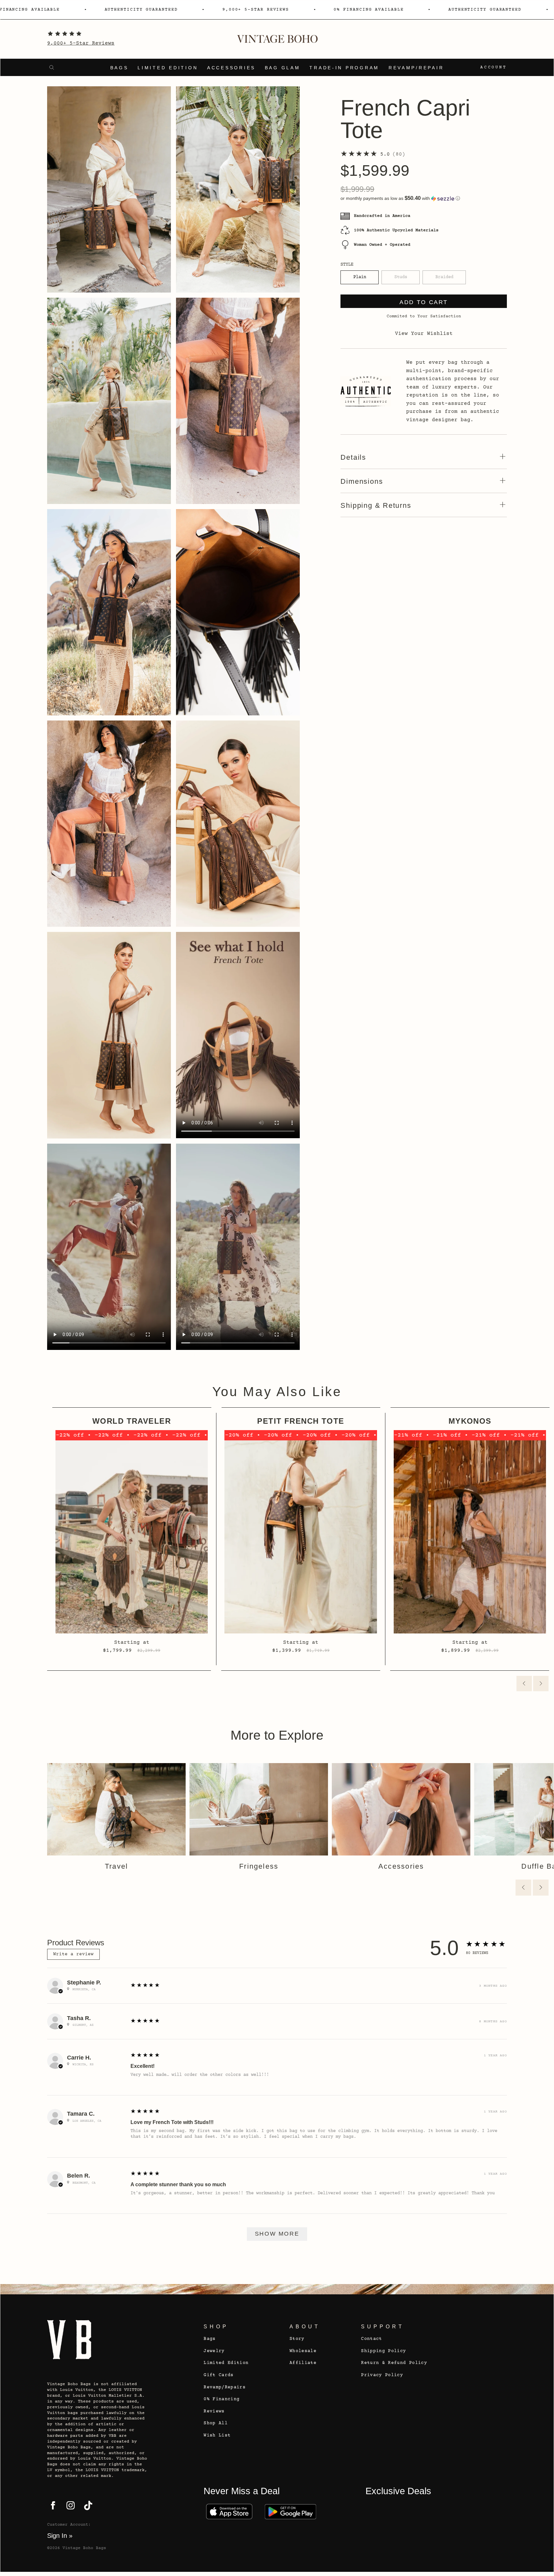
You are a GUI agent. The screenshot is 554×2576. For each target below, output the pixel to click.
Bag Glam (283, 68)
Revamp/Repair (416, 68)
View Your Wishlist (424, 334)
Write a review (73, 1954)
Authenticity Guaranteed (58, 10)
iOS (229, 2512)
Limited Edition (168, 68)
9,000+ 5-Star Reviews (81, 43)
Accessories (231, 68)
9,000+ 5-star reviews (172, 10)
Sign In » (60, 2536)
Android (290, 2512)
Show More (277, 2234)
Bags (119, 68)
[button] (424, 198)
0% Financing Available (285, 10)
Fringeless (259, 1866)
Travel (116, 1866)
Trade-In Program (344, 68)
